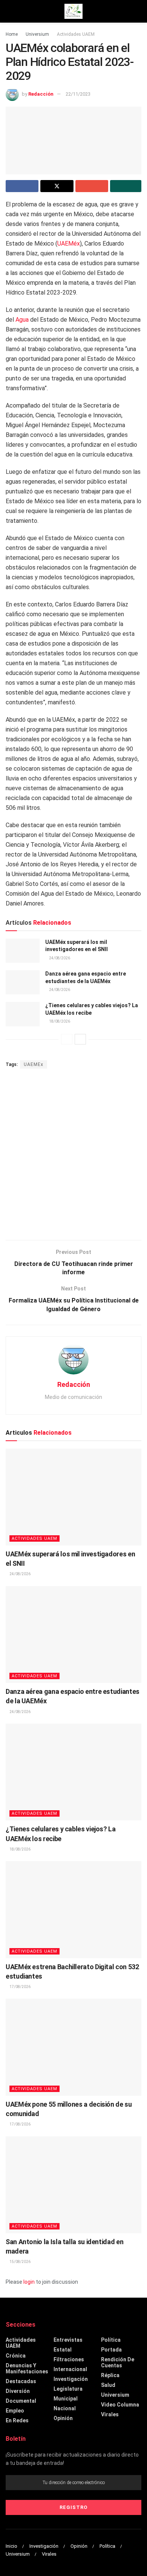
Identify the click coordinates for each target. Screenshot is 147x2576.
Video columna (120, 2405)
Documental (21, 2401)
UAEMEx (34, 1064)
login (29, 2282)
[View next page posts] (80, 1039)
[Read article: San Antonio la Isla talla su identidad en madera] (73, 2185)
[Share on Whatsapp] (126, 186)
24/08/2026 (59, 958)
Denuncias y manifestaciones (27, 2368)
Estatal (63, 2350)
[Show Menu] (9, 11)
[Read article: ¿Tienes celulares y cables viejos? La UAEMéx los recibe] (23, 1014)
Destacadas (21, 2381)
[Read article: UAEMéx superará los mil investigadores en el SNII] (23, 951)
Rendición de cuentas (118, 2362)
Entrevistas (68, 2340)
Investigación (71, 2379)
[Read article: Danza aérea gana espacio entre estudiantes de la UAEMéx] (23, 982)
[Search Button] (138, 11)
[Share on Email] (92, 186)
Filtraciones (69, 2359)
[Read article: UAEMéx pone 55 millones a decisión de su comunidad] (73, 2047)
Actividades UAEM (76, 34)
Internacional (70, 2369)
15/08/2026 (20, 2262)
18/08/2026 (59, 1021)
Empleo (15, 2411)
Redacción (41, 94)
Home (12, 34)
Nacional (65, 2408)
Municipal (66, 2399)
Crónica (16, 2356)
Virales (110, 2414)
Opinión (63, 2418)
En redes (17, 2420)
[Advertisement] (73, 1155)
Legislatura (68, 2389)
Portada (111, 2350)
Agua (22, 320)
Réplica (110, 2375)
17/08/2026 (20, 1987)
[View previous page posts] (67, 1039)
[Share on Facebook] (22, 186)
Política (111, 2340)
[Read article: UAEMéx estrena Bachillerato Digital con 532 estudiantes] (73, 1909)
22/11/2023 (78, 94)
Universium (37, 34)
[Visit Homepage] (73, 11)
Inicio (11, 2546)
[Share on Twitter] (57, 186)
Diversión (18, 2391)
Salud (108, 2385)
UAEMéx (69, 244)
